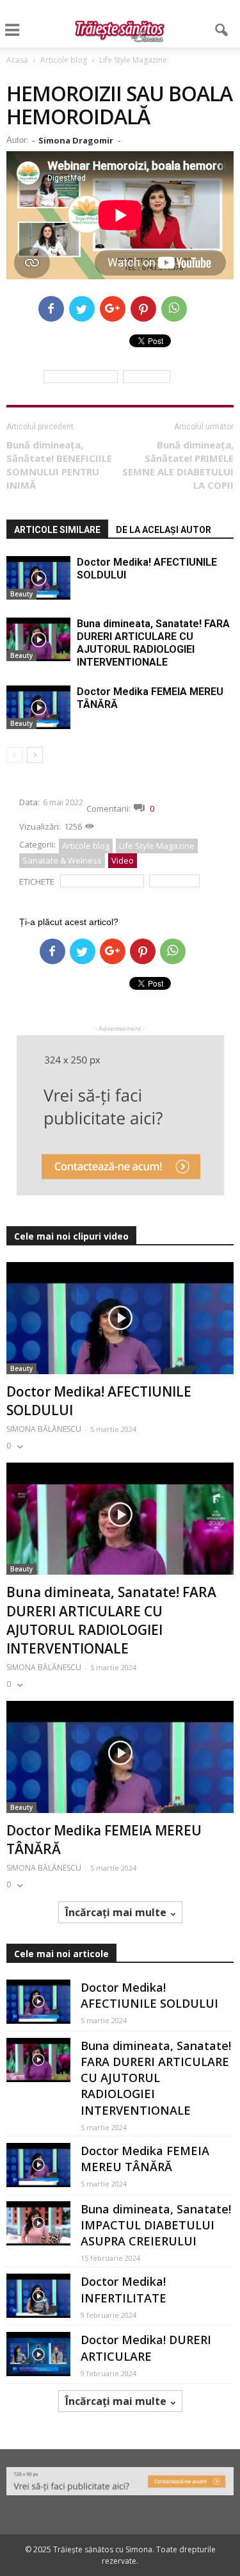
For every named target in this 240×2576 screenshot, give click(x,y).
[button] (222, 30)
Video (123, 860)
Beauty (21, 594)
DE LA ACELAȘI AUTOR (164, 530)
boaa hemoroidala (81, 377)
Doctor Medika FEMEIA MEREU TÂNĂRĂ (145, 2159)
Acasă (17, 60)
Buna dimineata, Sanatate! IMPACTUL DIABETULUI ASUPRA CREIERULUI (156, 2225)
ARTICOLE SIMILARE (57, 530)
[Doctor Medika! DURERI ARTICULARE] (38, 2354)
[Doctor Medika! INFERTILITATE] (38, 2296)
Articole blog (86, 846)
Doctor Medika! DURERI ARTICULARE (146, 2348)
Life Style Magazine (157, 846)
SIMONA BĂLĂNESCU (44, 1429)
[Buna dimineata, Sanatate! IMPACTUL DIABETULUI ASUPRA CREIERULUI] (38, 2223)
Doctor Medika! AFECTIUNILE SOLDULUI (149, 1995)
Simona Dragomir (76, 140)
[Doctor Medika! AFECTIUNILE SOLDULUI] (38, 578)
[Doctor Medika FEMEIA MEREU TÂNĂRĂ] (38, 708)
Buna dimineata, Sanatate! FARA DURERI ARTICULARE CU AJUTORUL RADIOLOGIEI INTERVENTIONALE (153, 643)
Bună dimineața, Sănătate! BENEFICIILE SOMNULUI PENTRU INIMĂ (59, 465)
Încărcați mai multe (116, 1912)
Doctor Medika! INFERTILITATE (124, 2289)
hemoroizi (147, 377)
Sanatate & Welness (62, 860)
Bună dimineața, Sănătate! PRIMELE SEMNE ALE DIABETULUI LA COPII (178, 465)
